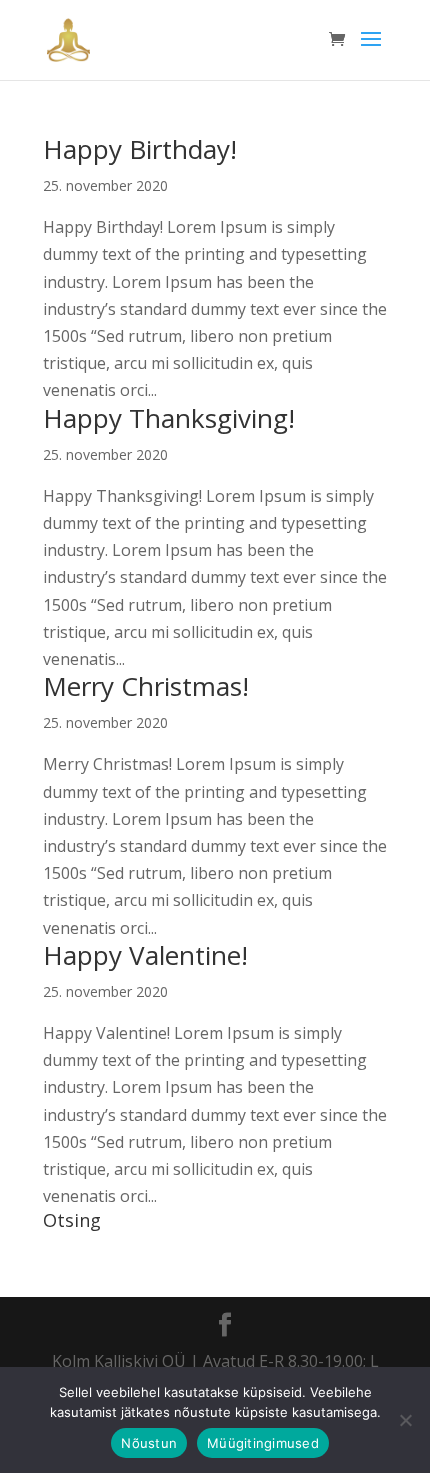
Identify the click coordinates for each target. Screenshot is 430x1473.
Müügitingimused (263, 1443)
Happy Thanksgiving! (169, 418)
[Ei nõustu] (405, 1420)
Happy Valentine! (145, 955)
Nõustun (149, 1443)
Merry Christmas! (146, 686)
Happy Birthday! (140, 149)
